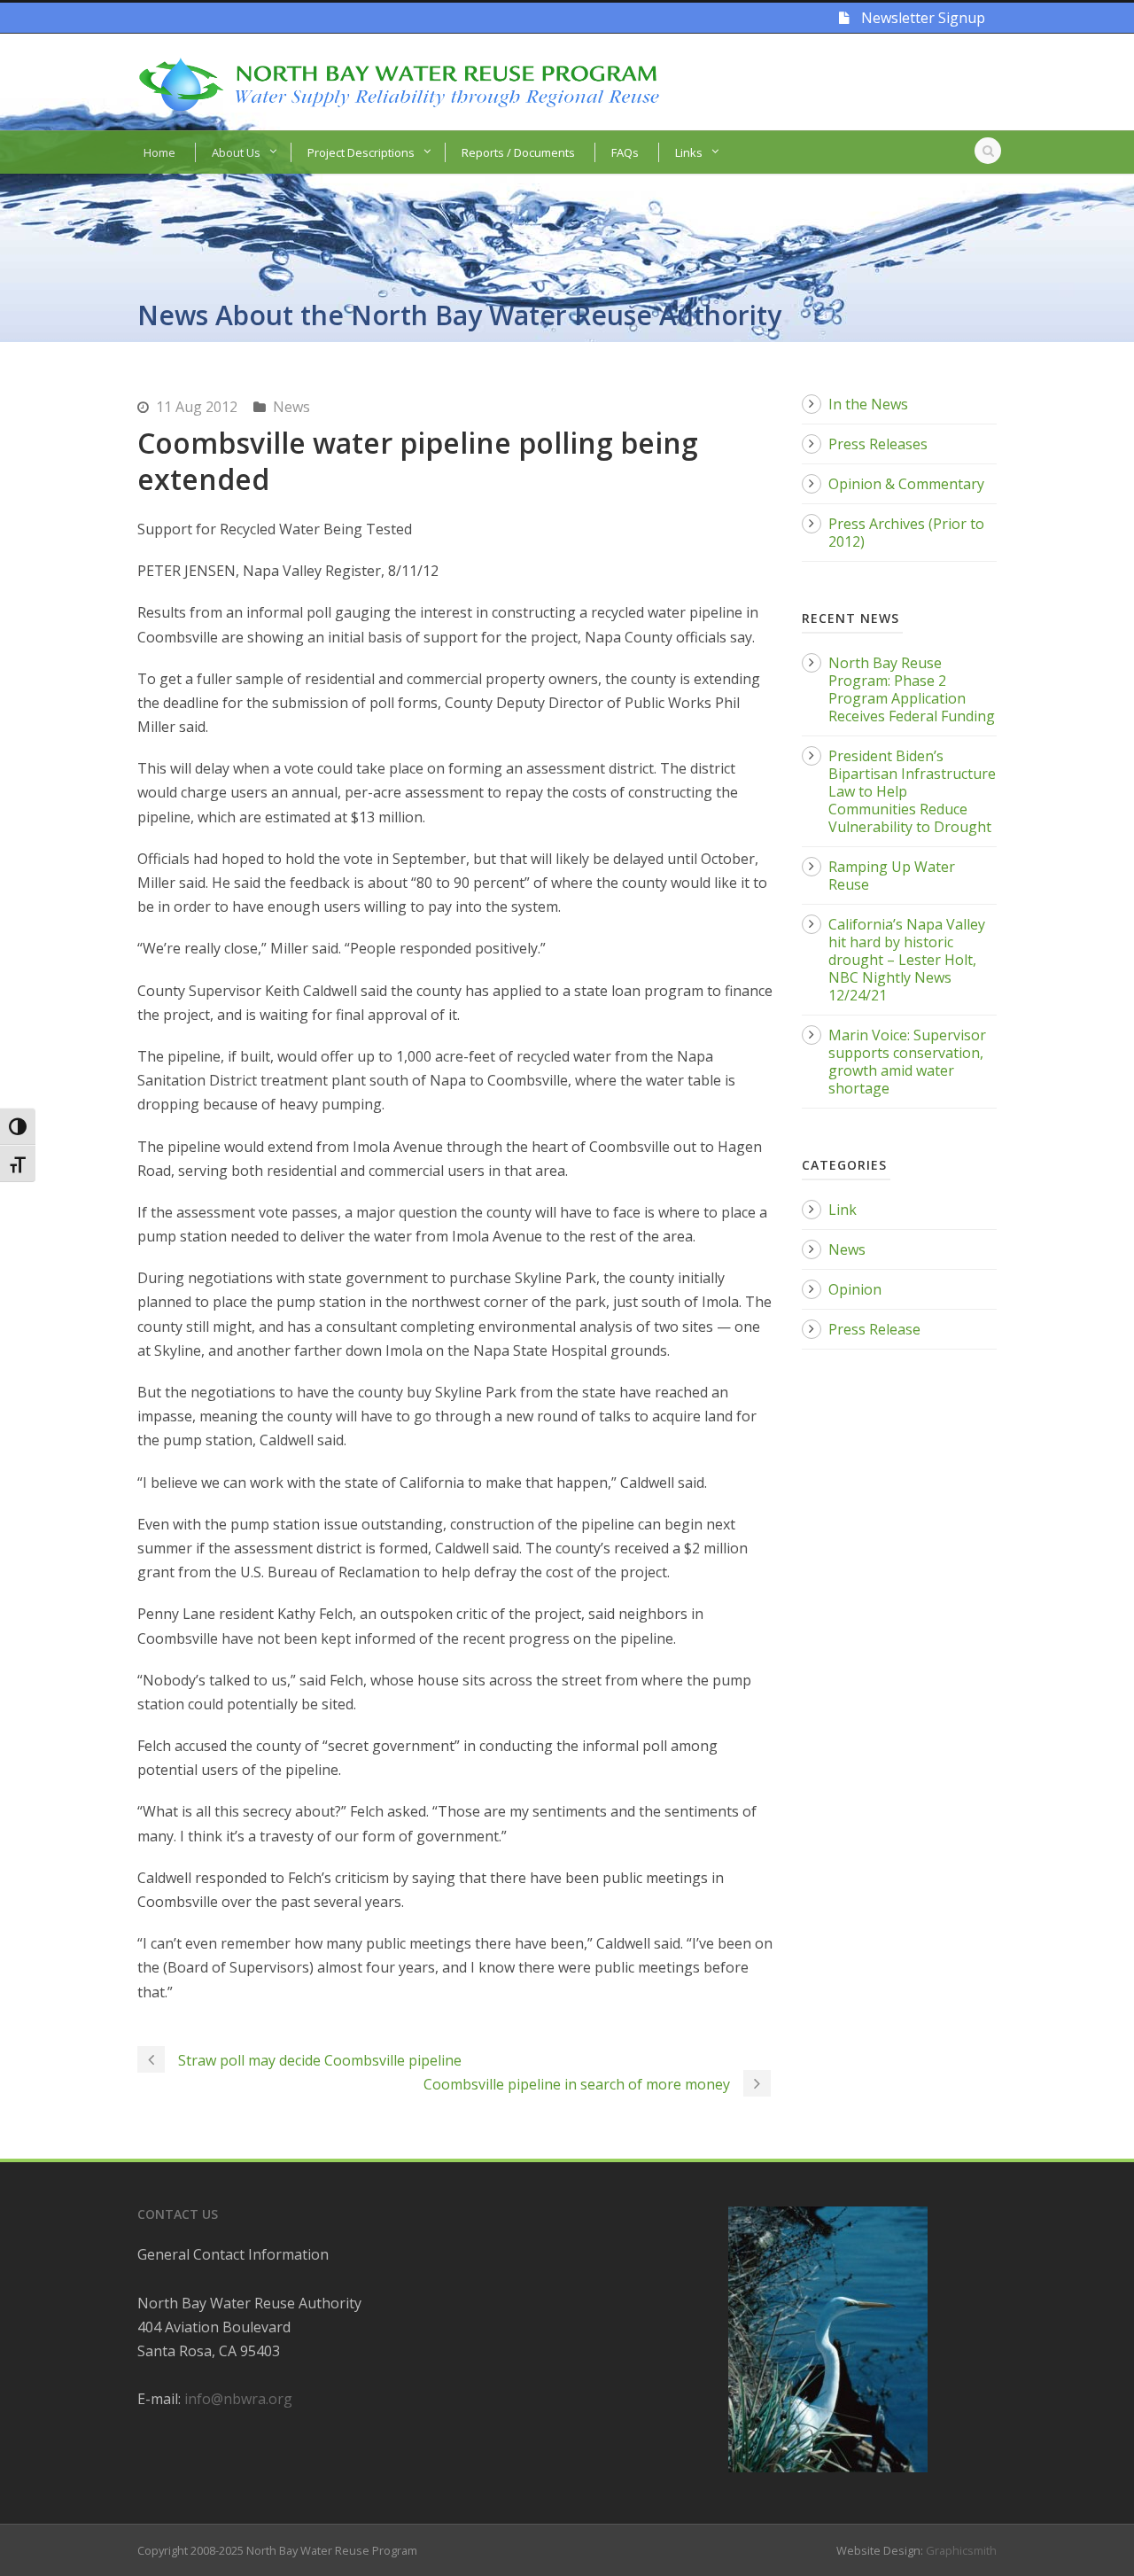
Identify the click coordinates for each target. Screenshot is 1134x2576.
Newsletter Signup (921, 18)
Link (843, 1210)
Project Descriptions (361, 152)
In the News (868, 404)
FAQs (625, 152)
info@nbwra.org (238, 2399)
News (291, 407)
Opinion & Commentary (906, 484)
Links (689, 152)
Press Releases (878, 444)
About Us (236, 152)
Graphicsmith (961, 2550)
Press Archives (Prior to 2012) (906, 533)
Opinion (855, 1289)
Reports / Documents (518, 152)
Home (159, 152)
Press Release (874, 1329)
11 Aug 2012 (197, 407)
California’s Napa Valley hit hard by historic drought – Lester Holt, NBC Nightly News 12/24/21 (907, 960)
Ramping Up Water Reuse (892, 876)
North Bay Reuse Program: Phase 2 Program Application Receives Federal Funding (912, 689)
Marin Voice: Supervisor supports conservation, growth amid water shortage (907, 1062)
